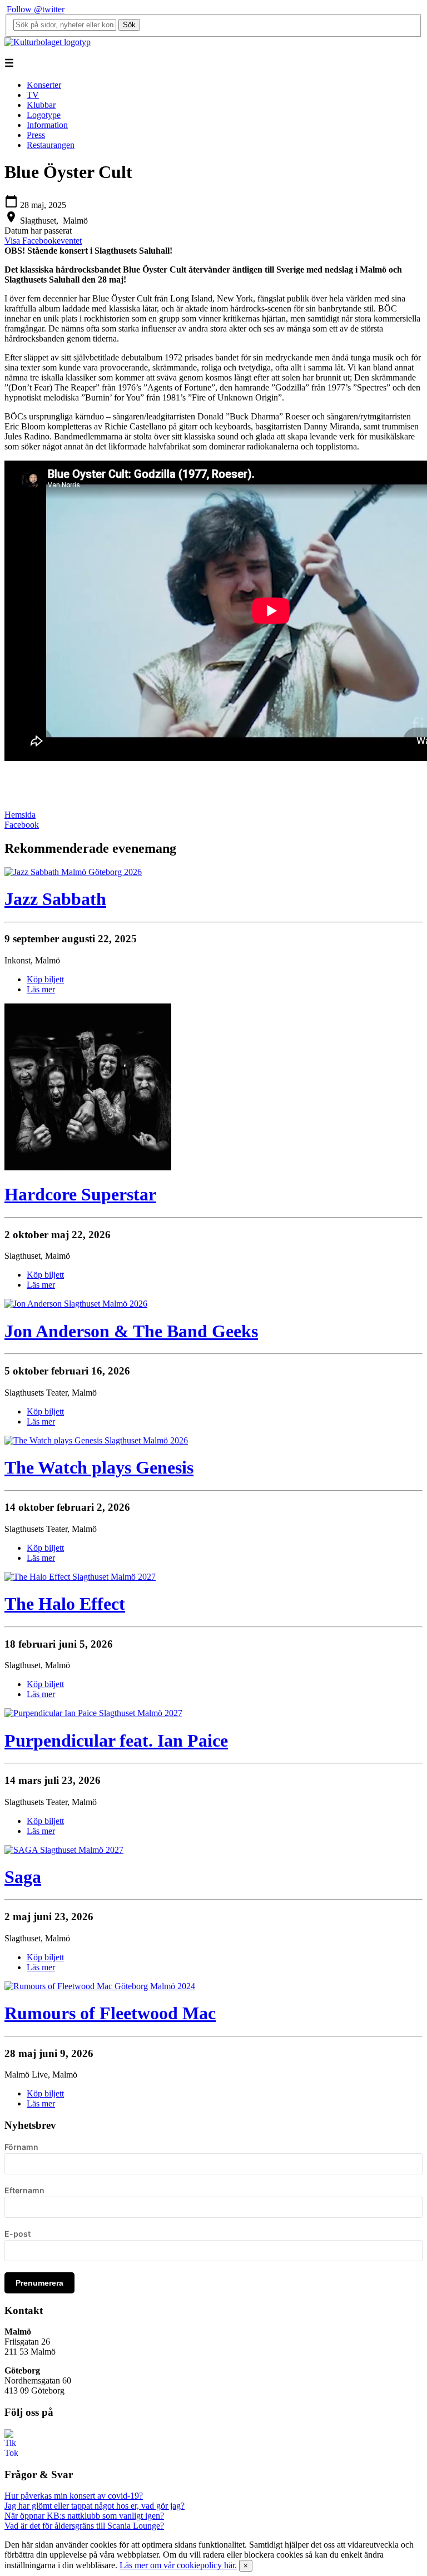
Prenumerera (39, 2283)
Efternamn (24, 2190)
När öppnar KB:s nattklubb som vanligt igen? (84, 2516)
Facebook (22, 825)
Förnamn (21, 2147)
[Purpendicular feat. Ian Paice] (93, 1713)
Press (36, 135)
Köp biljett (45, 979)
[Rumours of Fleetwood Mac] (100, 1986)
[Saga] (64, 1850)
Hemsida (20, 815)
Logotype (44, 115)
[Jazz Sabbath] (73, 872)
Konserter (44, 85)
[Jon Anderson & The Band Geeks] (76, 1304)
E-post (18, 2234)
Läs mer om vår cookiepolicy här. (178, 2565)
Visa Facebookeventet (43, 241)
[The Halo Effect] (80, 1577)
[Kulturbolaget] (48, 42)
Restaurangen (51, 145)
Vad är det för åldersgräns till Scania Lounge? (84, 2526)
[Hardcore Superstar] (88, 1167)
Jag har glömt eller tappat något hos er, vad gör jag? (95, 2506)
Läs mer (41, 989)
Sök (129, 25)
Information (47, 125)
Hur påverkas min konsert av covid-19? (74, 2496)
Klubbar (41, 105)
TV (33, 95)
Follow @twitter (36, 9)
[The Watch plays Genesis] (96, 1440)
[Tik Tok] (11, 2453)
